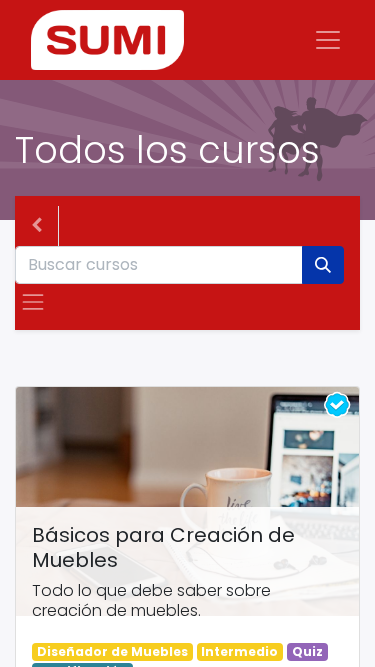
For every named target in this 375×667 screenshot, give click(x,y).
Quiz (307, 651)
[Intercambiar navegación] (33, 302)
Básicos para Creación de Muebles (163, 548)
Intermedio (239, 651)
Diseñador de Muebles (112, 651)
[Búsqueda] (323, 265)
